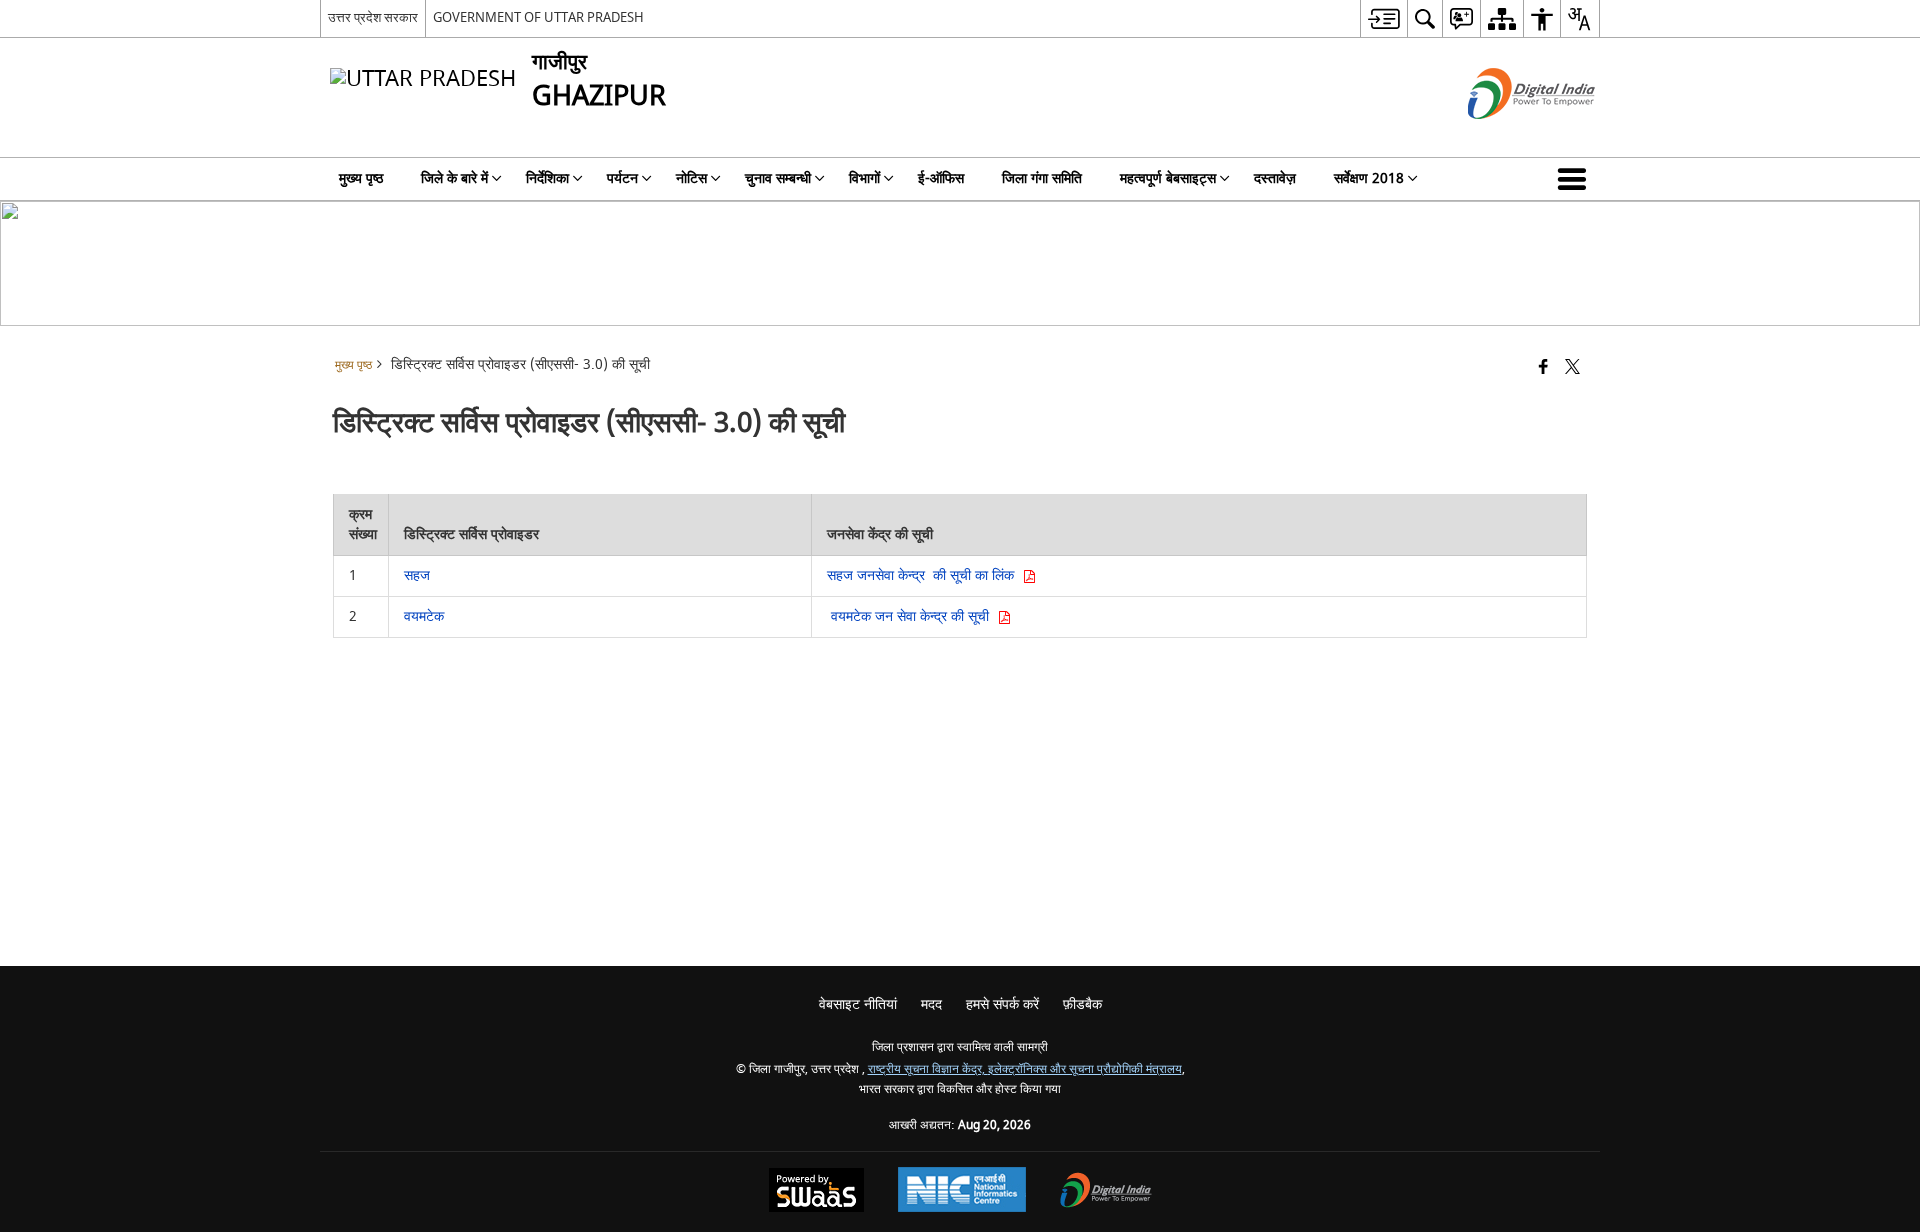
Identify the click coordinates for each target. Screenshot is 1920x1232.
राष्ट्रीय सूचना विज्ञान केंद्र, (928, 1069)
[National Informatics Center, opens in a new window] (962, 1192)
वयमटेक (424, 616)
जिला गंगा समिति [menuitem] (1042, 178)
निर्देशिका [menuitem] (547, 178)
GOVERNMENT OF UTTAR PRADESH (538, 17)
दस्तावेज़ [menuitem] (1275, 178)
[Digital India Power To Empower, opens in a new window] (1106, 1192)
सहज (419, 575)
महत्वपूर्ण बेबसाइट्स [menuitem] (1168, 178)
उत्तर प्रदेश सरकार (373, 17)
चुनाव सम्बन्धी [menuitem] (778, 178)
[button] (1576, 179)
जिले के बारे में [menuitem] (454, 178)
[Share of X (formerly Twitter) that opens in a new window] (1572, 368)
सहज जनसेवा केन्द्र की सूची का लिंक (924, 575)
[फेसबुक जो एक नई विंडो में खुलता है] (1543, 368)
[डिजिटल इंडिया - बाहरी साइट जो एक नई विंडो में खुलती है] (1506, 136)
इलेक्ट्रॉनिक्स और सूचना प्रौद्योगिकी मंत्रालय (1085, 1069)
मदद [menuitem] (931, 1004)
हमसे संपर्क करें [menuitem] (1002, 1004)
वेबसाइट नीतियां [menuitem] (858, 1004)
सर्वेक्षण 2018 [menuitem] (1369, 178)
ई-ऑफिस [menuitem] (941, 178)
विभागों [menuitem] (864, 178)
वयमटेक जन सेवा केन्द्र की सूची (912, 616)
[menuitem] (1383, 18)
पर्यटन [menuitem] (622, 178)
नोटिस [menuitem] (691, 178)
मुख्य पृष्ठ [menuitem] (361, 178)
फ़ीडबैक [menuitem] (1082, 1004)
